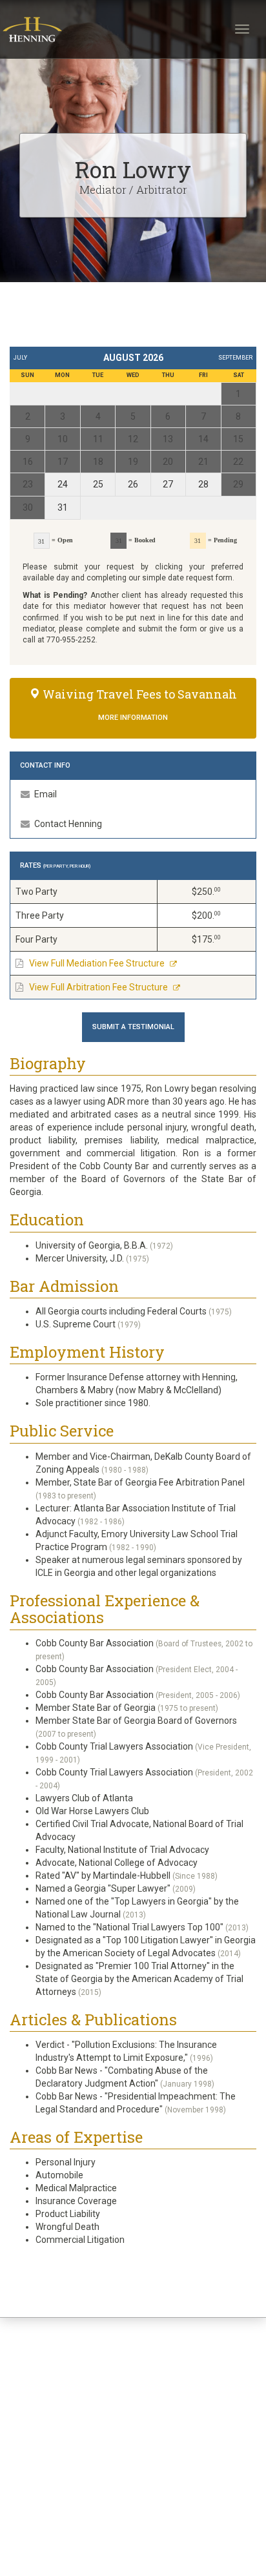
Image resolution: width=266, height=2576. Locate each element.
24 (63, 484)
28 (203, 484)
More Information (133, 718)
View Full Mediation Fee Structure (97, 963)
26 (133, 484)
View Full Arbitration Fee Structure (98, 987)
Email (45, 794)
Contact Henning (67, 824)
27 (168, 484)
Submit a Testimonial (133, 1027)
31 (63, 507)
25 (98, 484)
